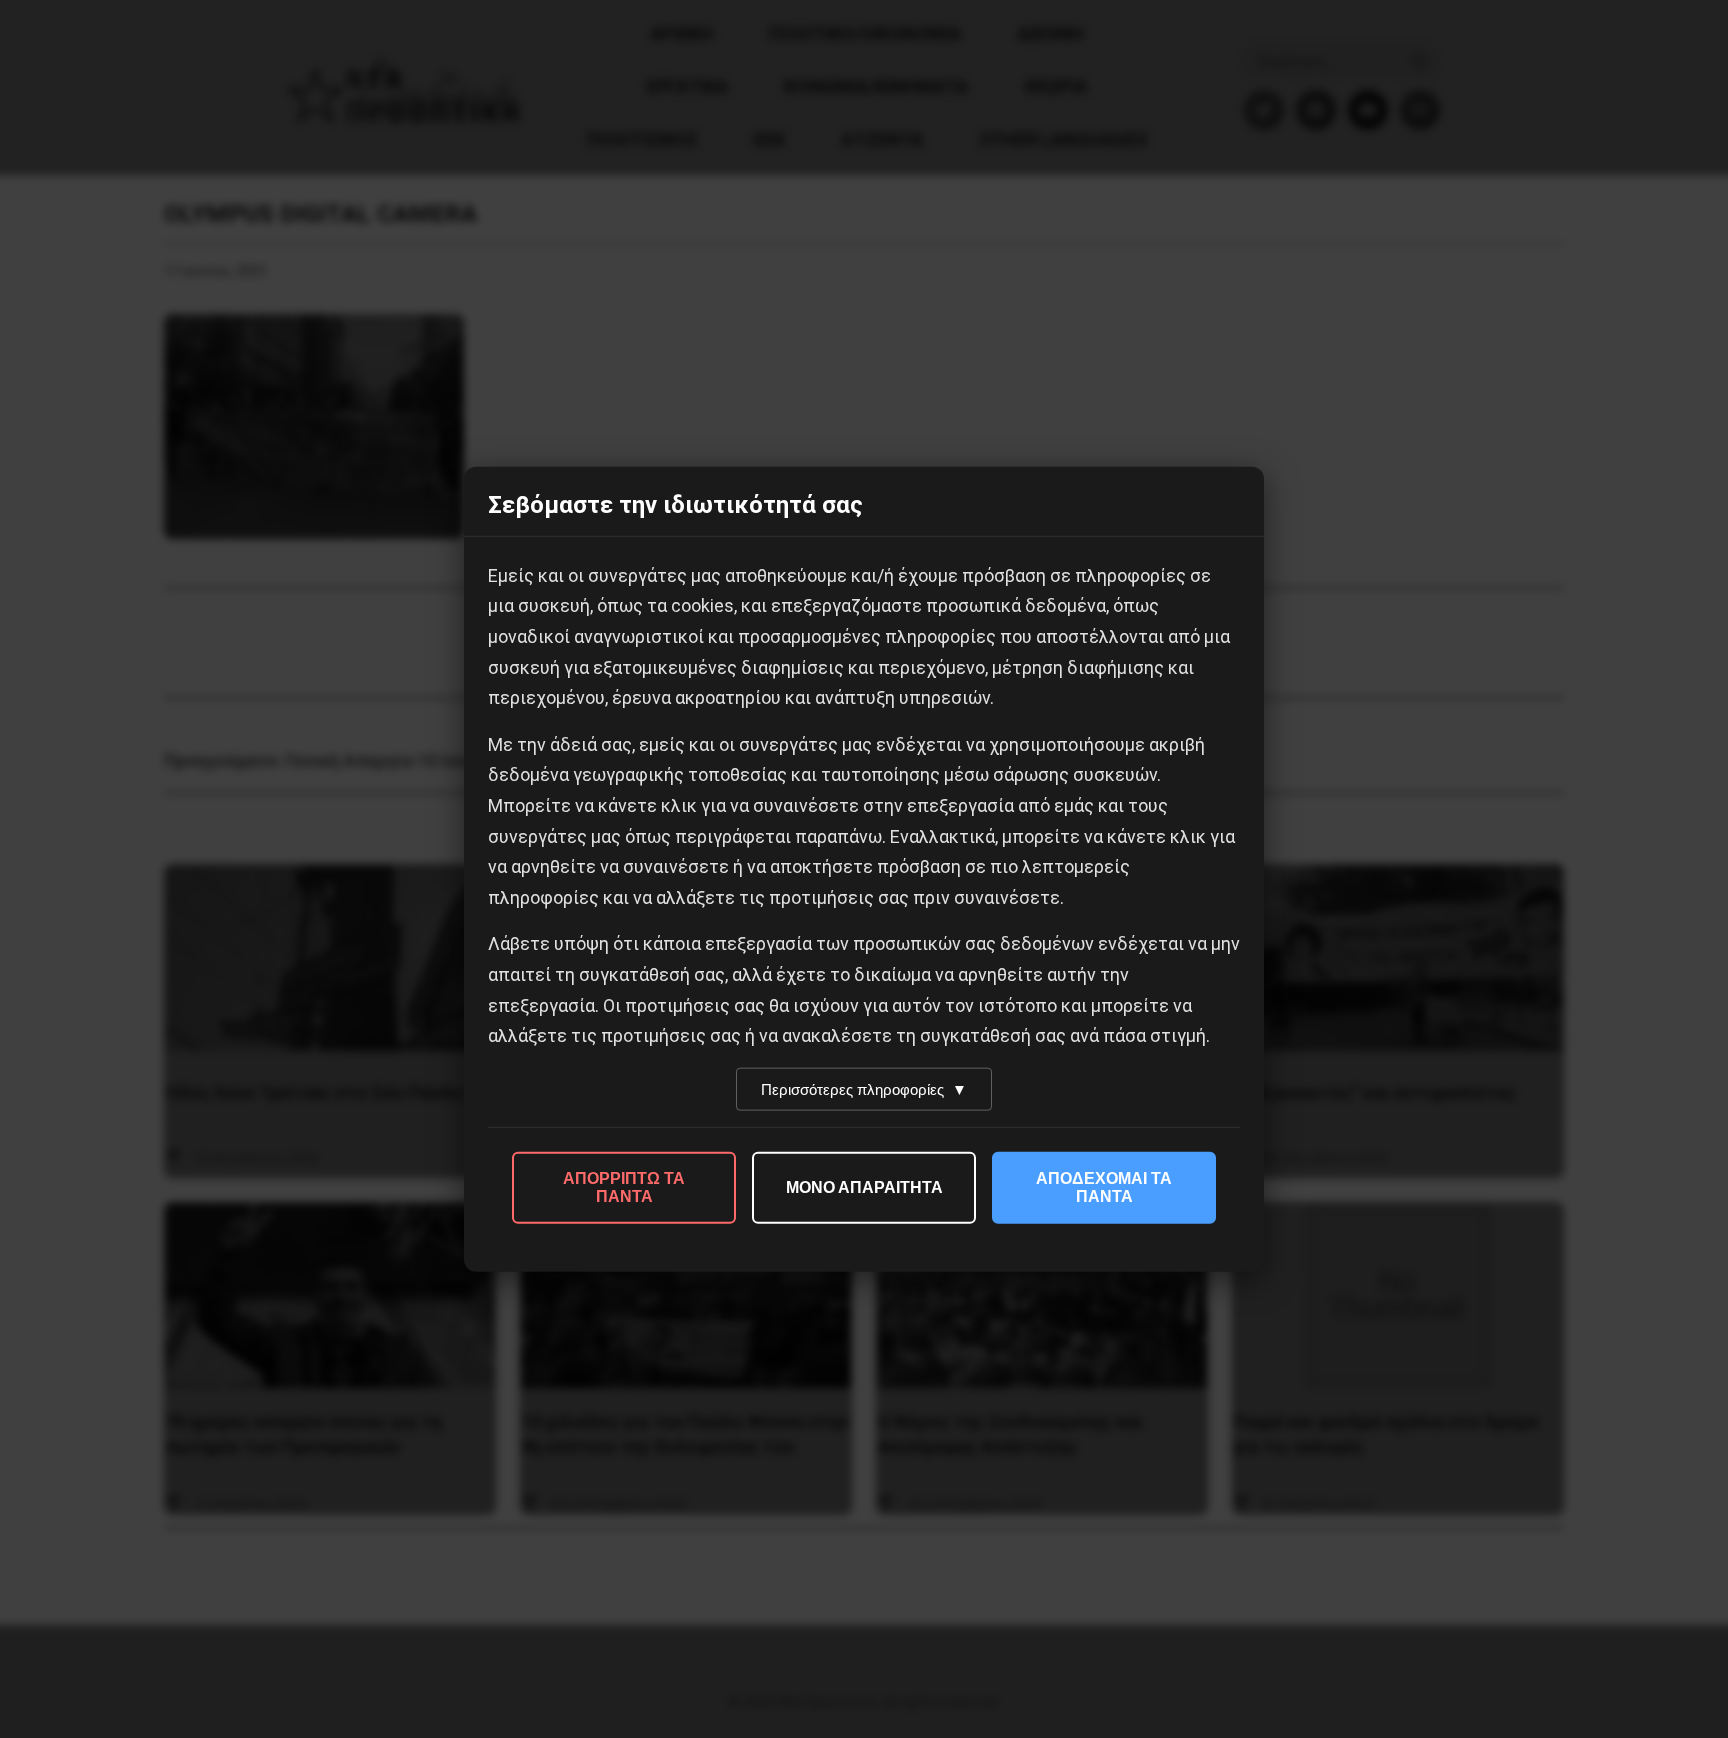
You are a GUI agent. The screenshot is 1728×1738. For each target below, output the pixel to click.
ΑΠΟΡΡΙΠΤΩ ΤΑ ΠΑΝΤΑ (624, 1186)
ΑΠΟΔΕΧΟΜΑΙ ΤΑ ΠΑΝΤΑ (1104, 1186)
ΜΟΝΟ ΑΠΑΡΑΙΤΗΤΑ (864, 1186)
